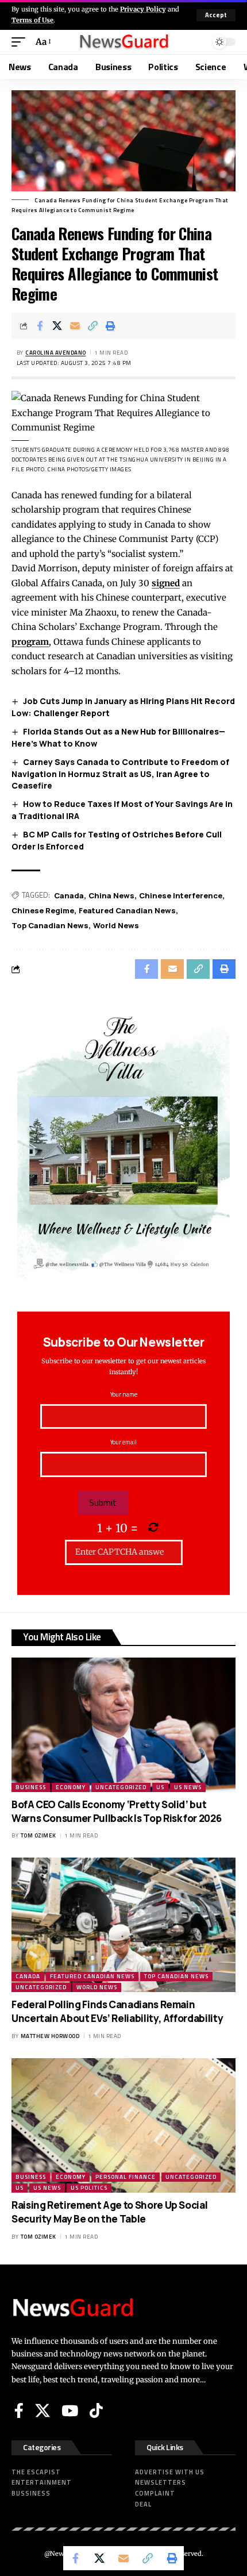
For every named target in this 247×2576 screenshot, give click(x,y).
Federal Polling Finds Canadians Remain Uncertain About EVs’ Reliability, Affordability (117, 2011)
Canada (69, 895)
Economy (71, 1787)
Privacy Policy (143, 9)
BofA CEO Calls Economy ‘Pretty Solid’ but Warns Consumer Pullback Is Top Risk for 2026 (116, 1811)
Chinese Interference (181, 895)
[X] (43, 2410)
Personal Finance (126, 2177)
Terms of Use (32, 20)
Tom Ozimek (38, 1835)
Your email (123, 1442)
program (30, 642)
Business (31, 1787)
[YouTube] (70, 2410)
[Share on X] (57, 326)
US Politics (89, 2188)
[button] (216, 15)
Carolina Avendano (56, 353)
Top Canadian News (50, 925)
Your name (124, 1394)
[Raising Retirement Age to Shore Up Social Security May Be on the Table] (123, 2125)
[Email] (75, 326)
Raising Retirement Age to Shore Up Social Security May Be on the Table (109, 2212)
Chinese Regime (43, 910)
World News (116, 925)
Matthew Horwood (50, 2036)
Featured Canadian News (127, 910)
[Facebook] (19, 2410)
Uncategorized (121, 1787)
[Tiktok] (96, 2410)
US (160, 1787)
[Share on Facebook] (40, 326)
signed (166, 583)
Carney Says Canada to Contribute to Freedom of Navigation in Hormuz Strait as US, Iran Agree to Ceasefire (120, 774)
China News (111, 895)
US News (188, 1787)
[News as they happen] (123, 42)
